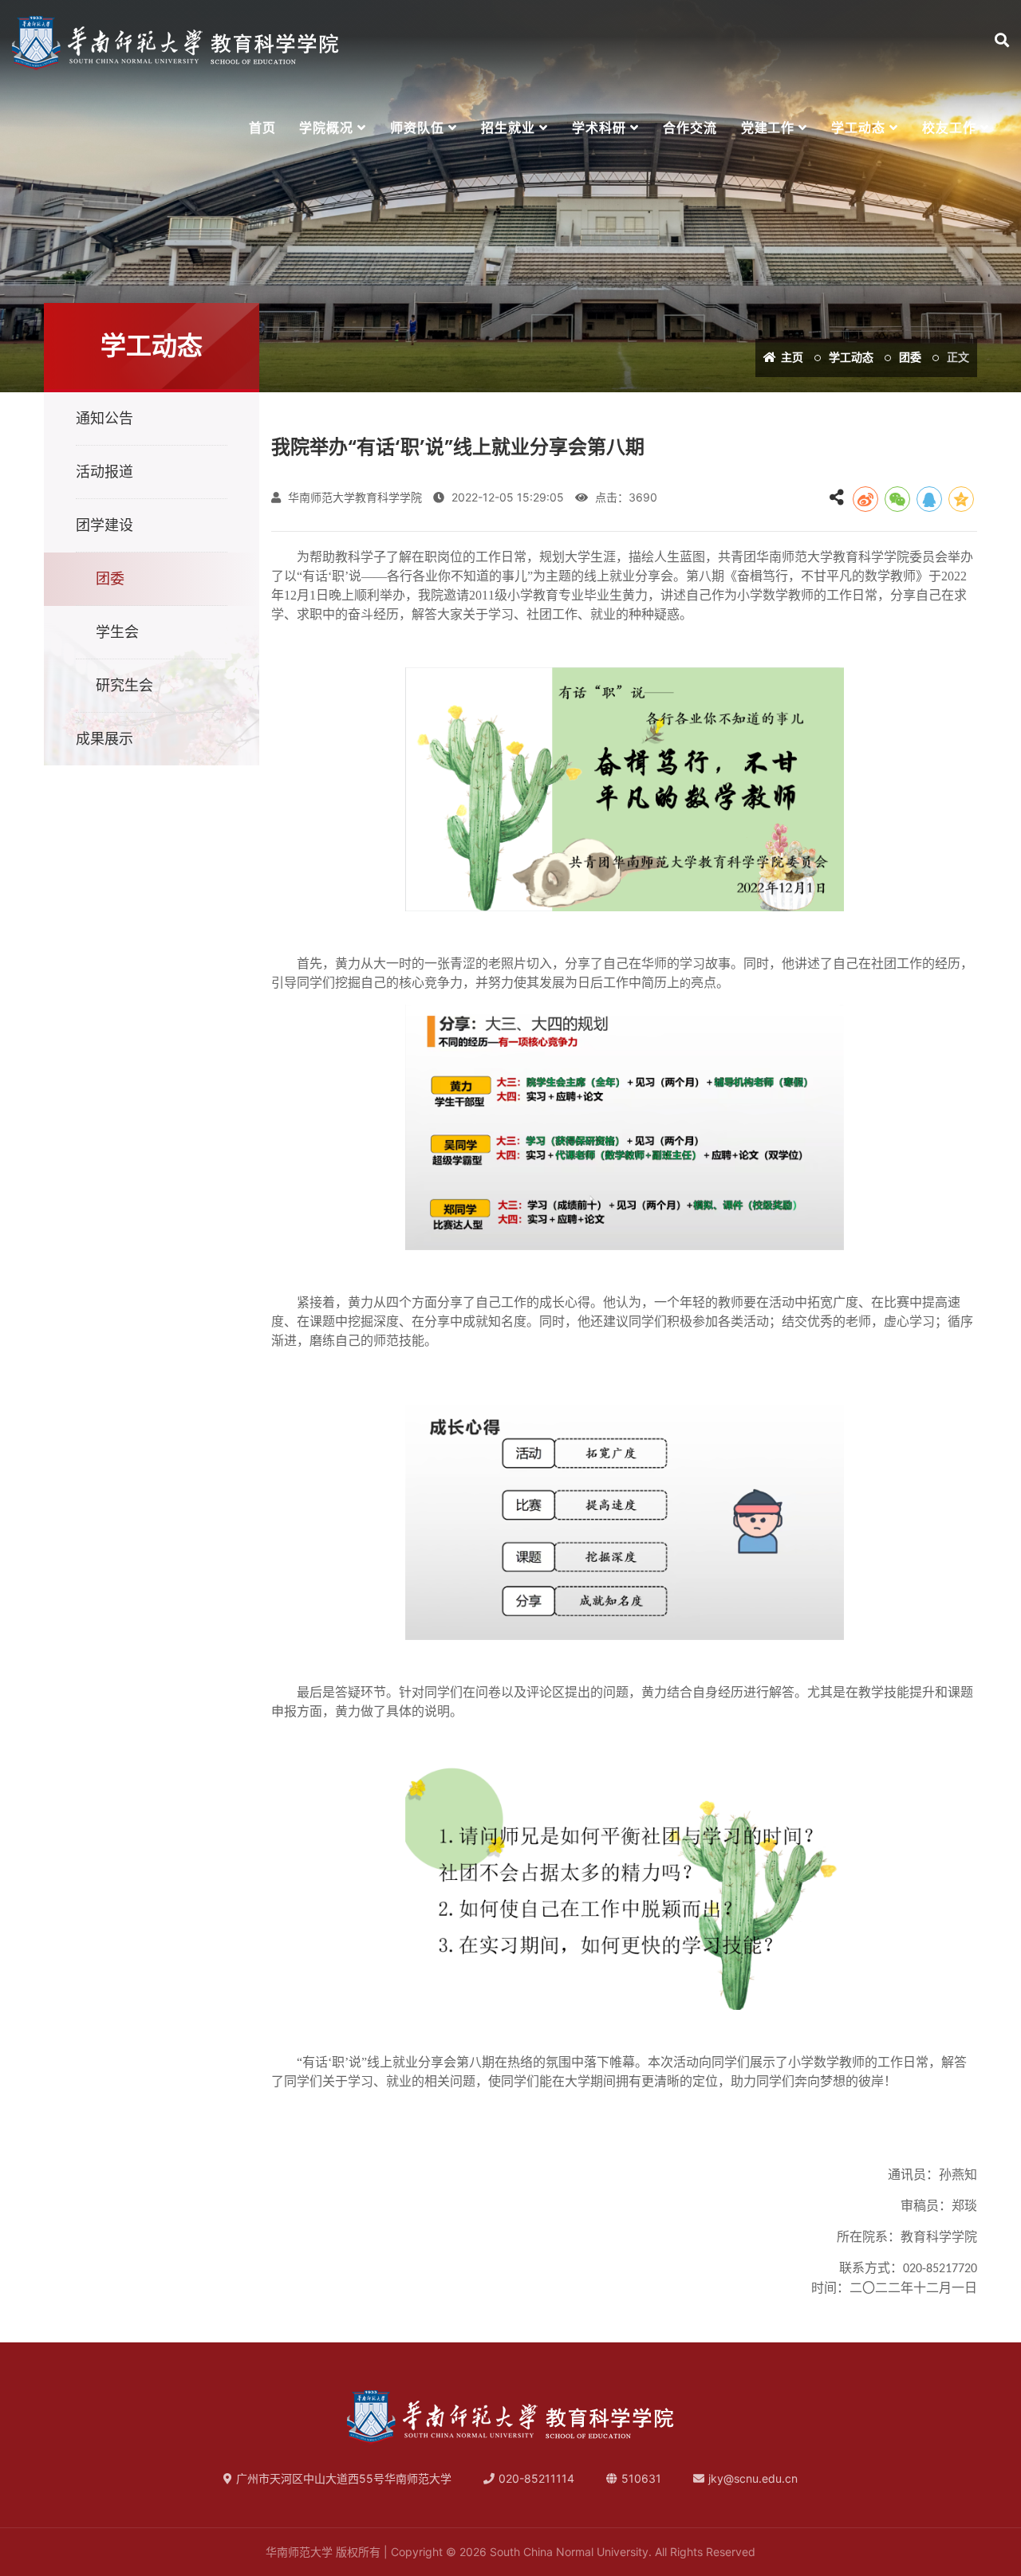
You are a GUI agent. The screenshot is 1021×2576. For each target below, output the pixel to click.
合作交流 (690, 128)
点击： (625, 497)
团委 (910, 357)
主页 (791, 357)
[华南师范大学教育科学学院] (175, 43)
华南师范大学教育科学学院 (353, 497)
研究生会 (124, 685)
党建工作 (768, 128)
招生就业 (508, 128)
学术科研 (599, 128)
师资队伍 (417, 128)
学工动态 (858, 128)
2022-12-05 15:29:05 (506, 497)
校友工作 (949, 128)
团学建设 (104, 525)
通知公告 (104, 418)
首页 (262, 128)
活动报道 (104, 472)
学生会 (117, 632)
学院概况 (326, 128)
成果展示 (104, 739)
